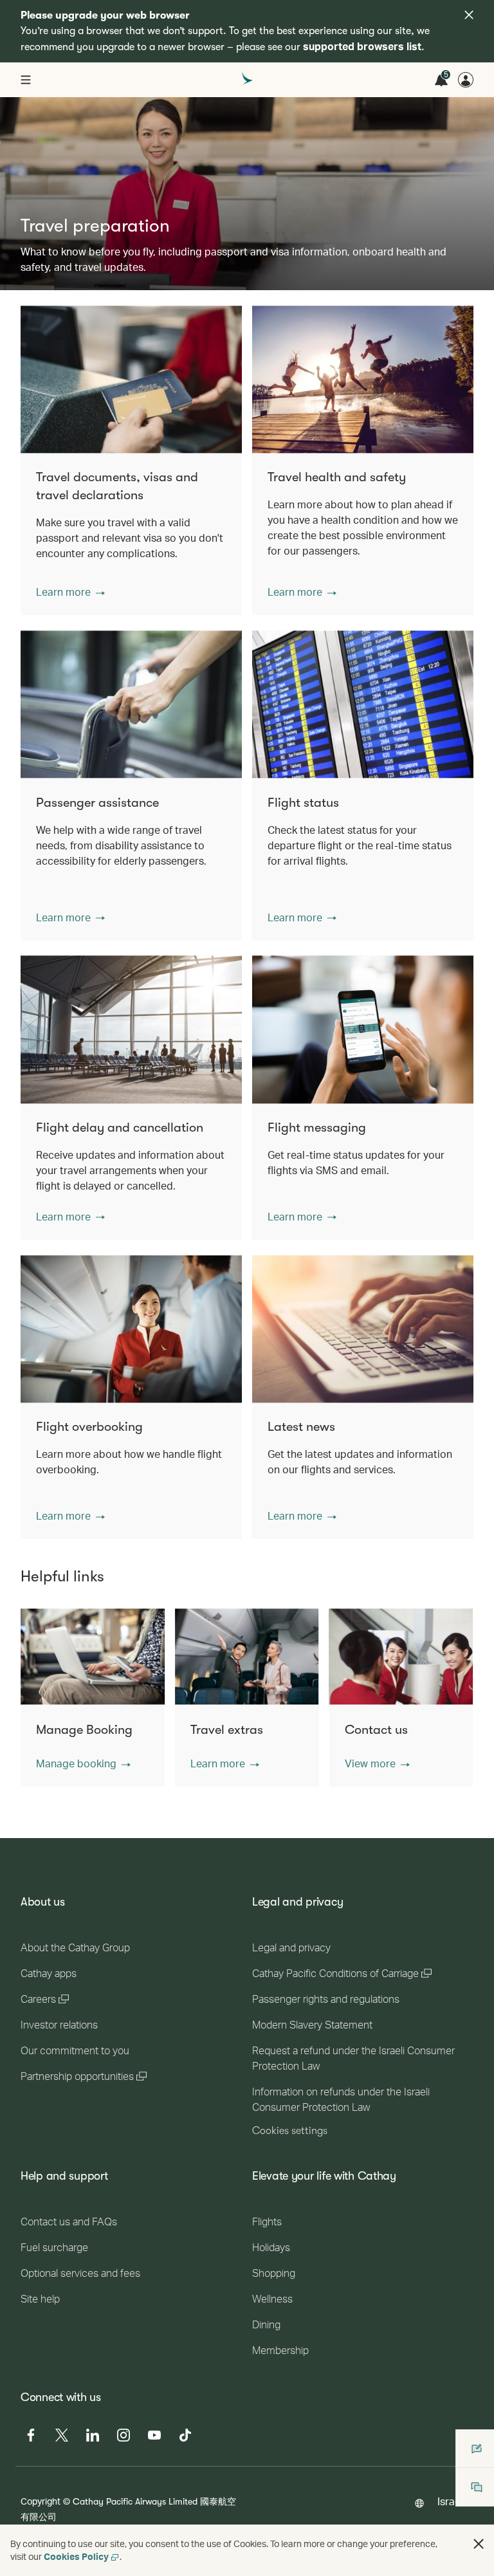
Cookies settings (290, 2131)
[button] (70, 592)
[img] (469, 15)
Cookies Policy (76, 2556)
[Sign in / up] (466, 80)
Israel (450, 2501)
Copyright (41, 2501)
